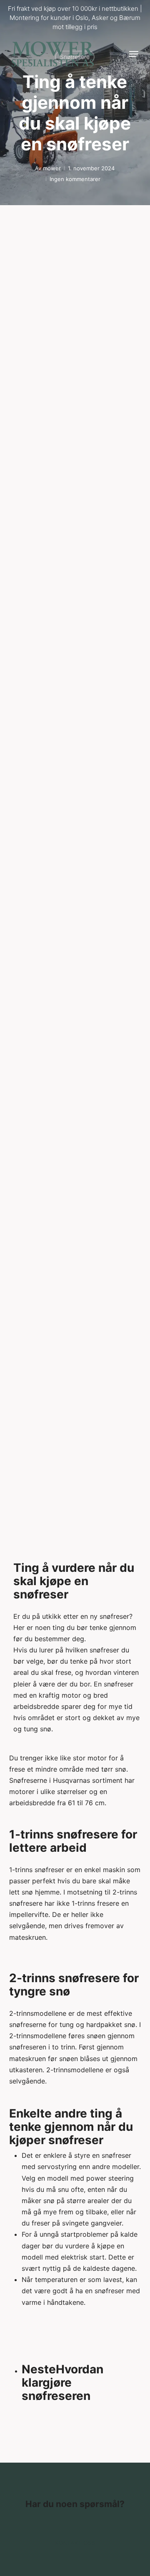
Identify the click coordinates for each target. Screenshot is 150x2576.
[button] (134, 54)
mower (52, 168)
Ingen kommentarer (75, 179)
